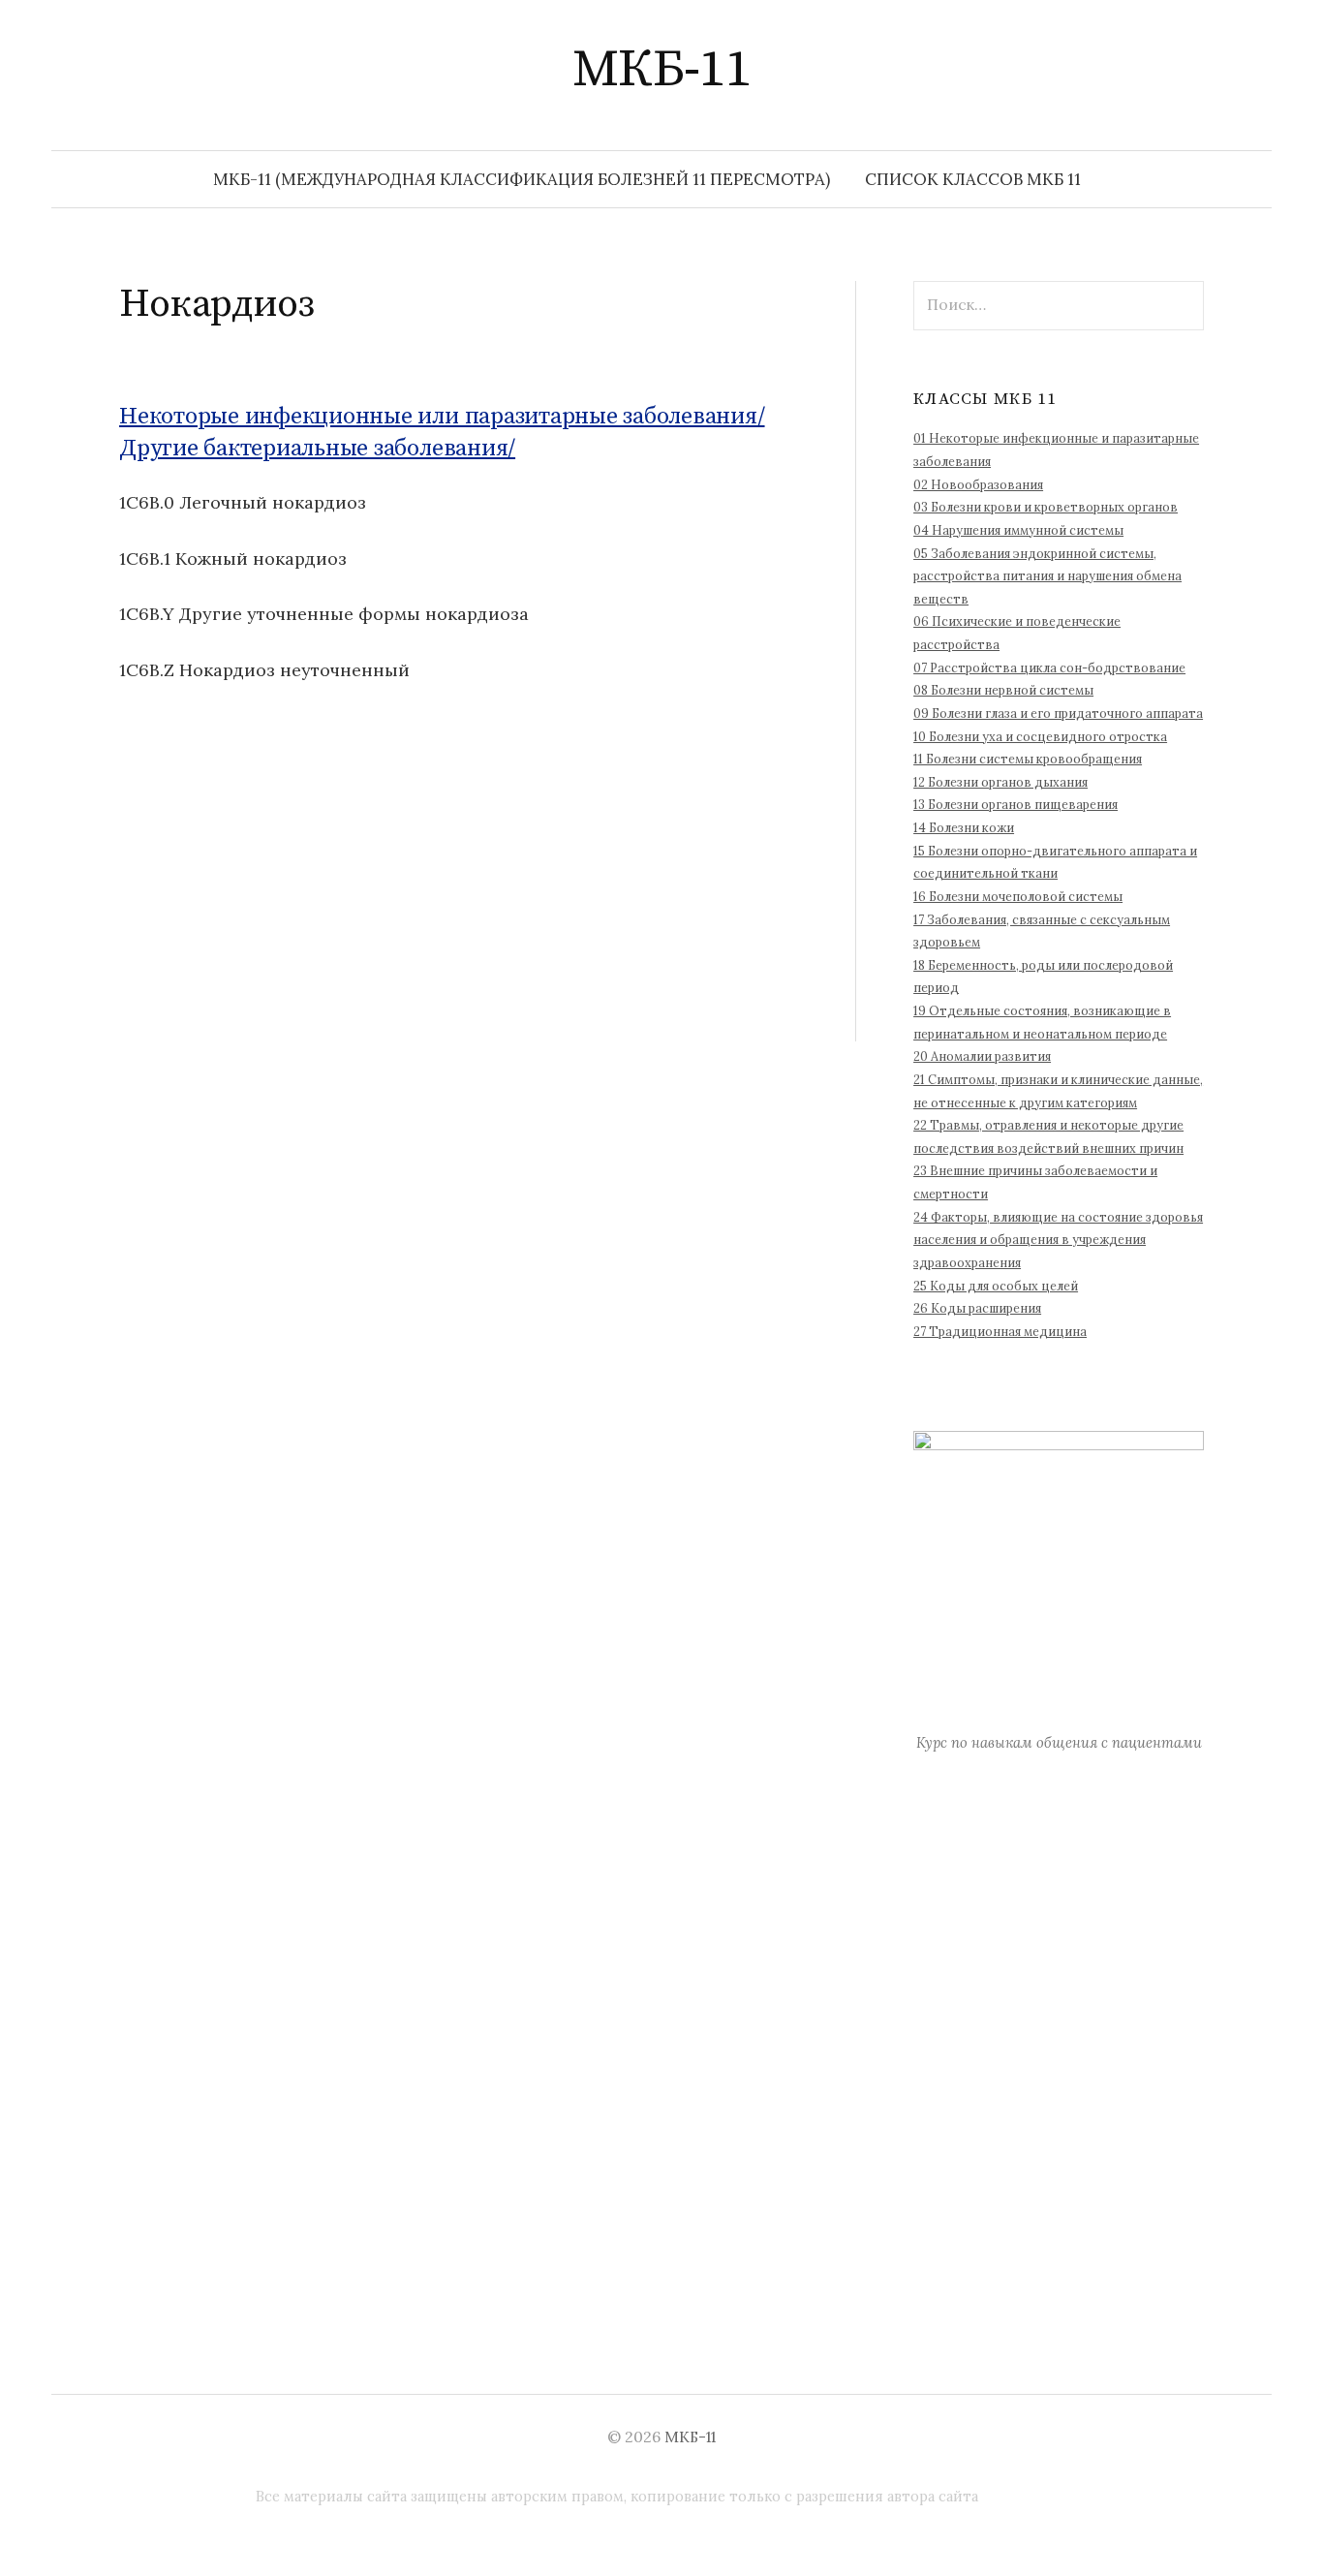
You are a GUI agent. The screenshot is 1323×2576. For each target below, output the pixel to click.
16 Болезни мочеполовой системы (1018, 896)
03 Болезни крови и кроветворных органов (1046, 507)
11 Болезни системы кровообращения (1028, 759)
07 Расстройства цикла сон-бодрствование (1049, 667)
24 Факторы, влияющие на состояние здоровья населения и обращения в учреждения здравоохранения (1058, 1240)
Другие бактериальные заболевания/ (317, 449)
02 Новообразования (978, 484)
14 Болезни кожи (964, 827)
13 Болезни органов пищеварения (1015, 804)
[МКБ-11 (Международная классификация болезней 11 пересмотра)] (1167, 69)
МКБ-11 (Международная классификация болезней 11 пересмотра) (522, 179)
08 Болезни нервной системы (1003, 690)
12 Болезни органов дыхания (1000, 782)
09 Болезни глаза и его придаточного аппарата (1058, 713)
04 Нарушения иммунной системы (1018, 530)
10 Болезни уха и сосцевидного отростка (1040, 736)
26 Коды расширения (977, 1308)
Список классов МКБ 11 (973, 179)
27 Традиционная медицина (1000, 1331)
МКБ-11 (662, 70)
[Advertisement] (458, 906)
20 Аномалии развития (982, 1056)
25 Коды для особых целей (996, 1286)
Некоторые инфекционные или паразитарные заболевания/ (442, 417)
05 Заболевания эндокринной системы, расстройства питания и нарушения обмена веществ (1047, 576)
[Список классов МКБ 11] (1194, 69)
